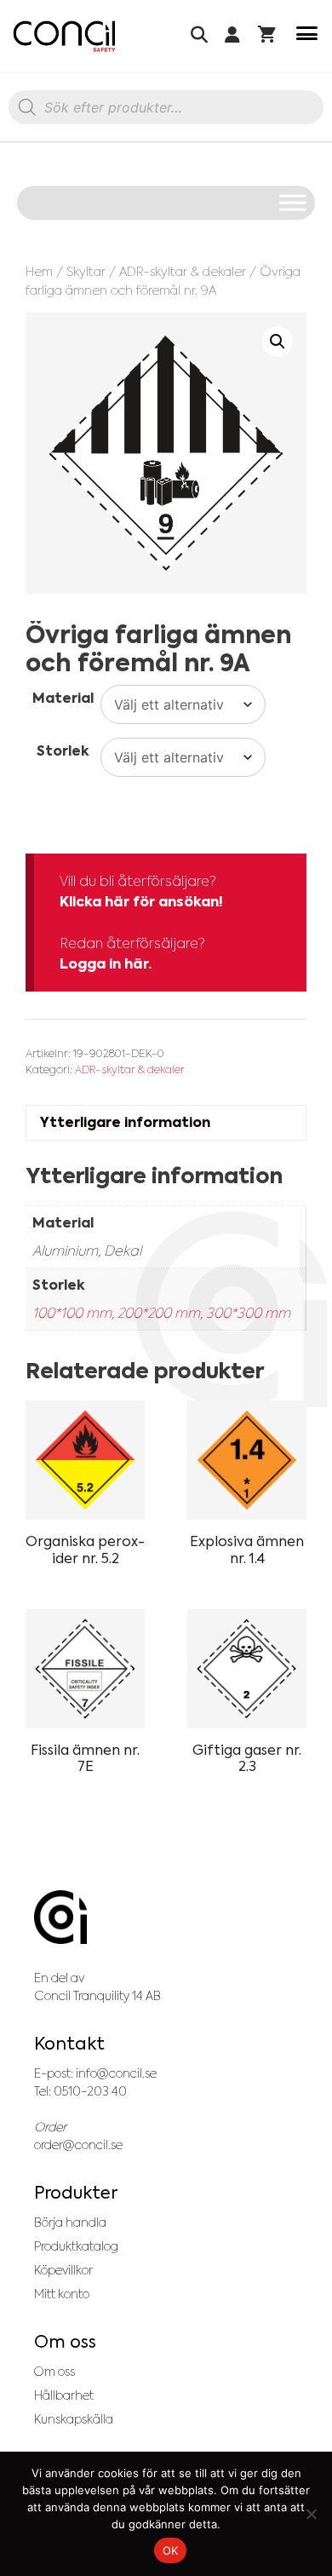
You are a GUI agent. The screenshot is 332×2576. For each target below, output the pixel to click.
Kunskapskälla (74, 2419)
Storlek (63, 751)
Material (63, 698)
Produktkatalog (76, 2246)
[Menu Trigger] (307, 36)
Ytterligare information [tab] (125, 1122)
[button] (278, 342)
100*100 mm (72, 1313)
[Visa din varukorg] (267, 36)
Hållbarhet (64, 2395)
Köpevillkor (63, 2270)
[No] (311, 2514)
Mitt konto (62, 2294)
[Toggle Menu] (293, 202)
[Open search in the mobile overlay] (166, 112)
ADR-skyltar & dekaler (183, 271)
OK (171, 2550)
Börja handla (70, 2222)
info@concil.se (116, 2073)
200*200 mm (159, 1313)
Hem (39, 271)
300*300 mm (248, 1313)
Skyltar (86, 271)
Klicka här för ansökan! (141, 902)
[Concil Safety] (64, 36)
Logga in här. (106, 964)
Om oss (54, 2372)
